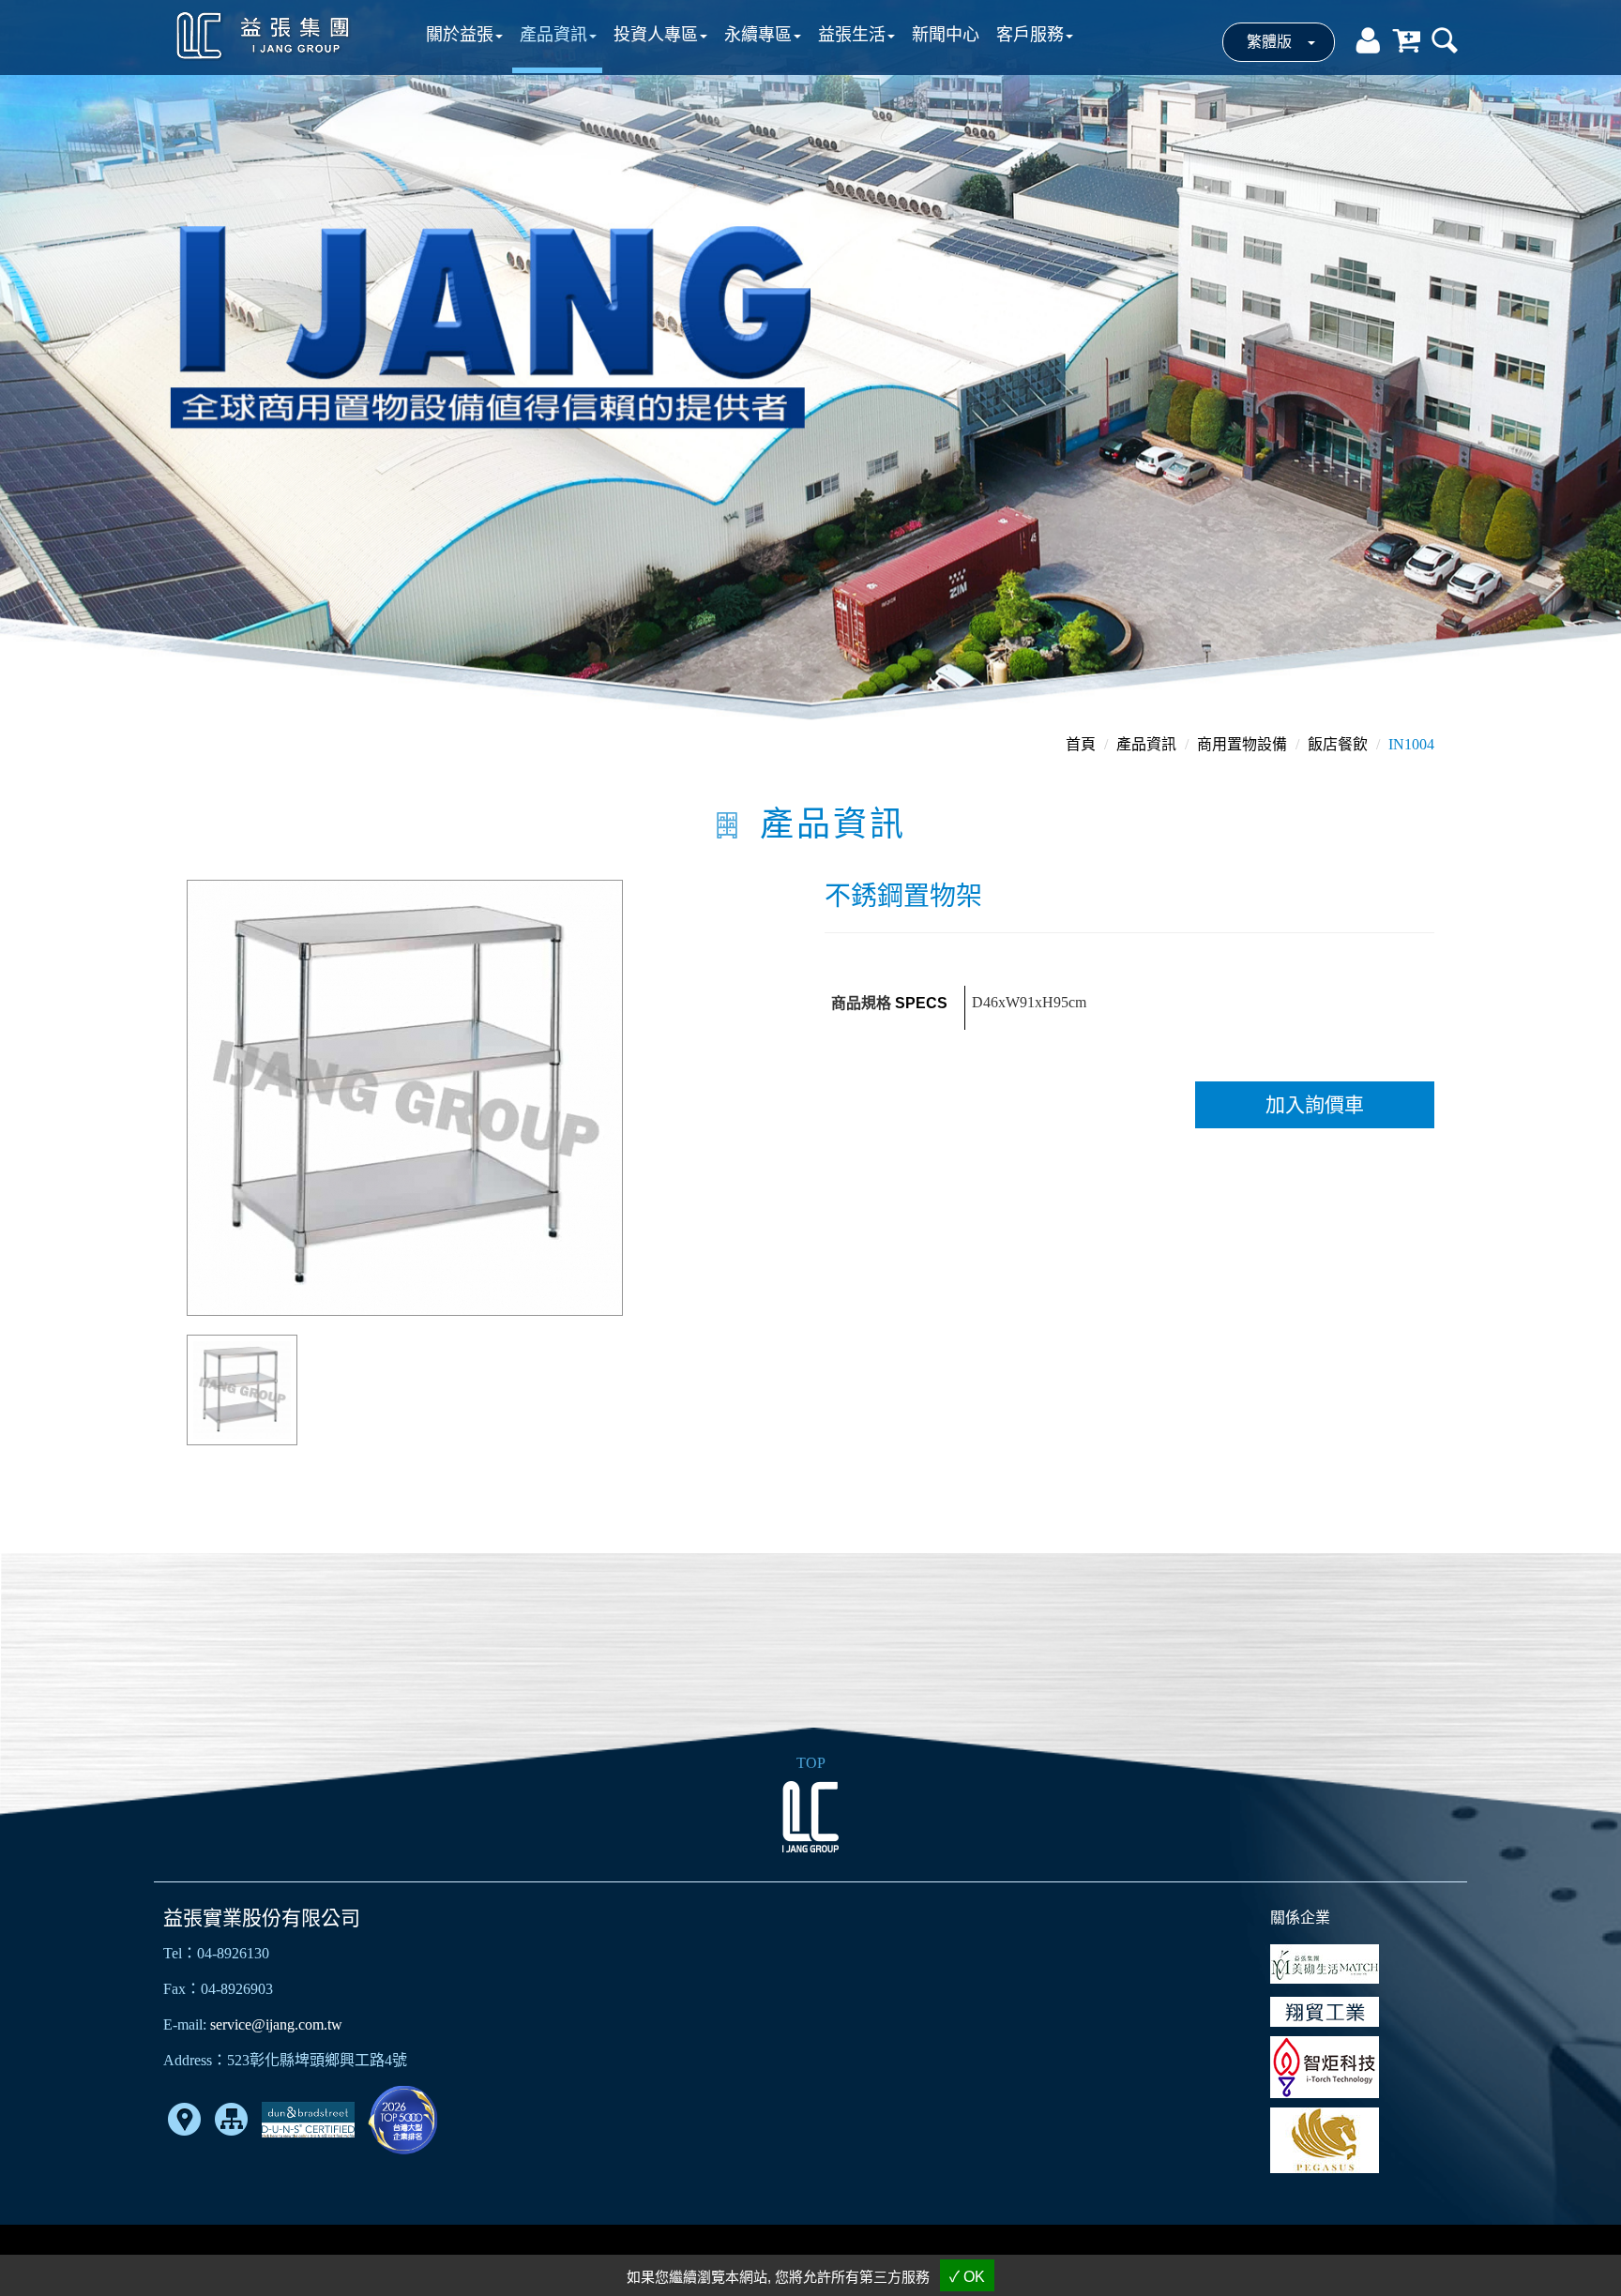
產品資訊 (1146, 744)
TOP (811, 1763)
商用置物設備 (1242, 744)
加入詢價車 (1315, 1105)
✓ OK (967, 2277)
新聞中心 (946, 35)
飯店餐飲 (1338, 744)
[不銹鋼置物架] (405, 1096)
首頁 (1081, 744)
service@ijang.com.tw (276, 2024)
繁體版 (1269, 42)
